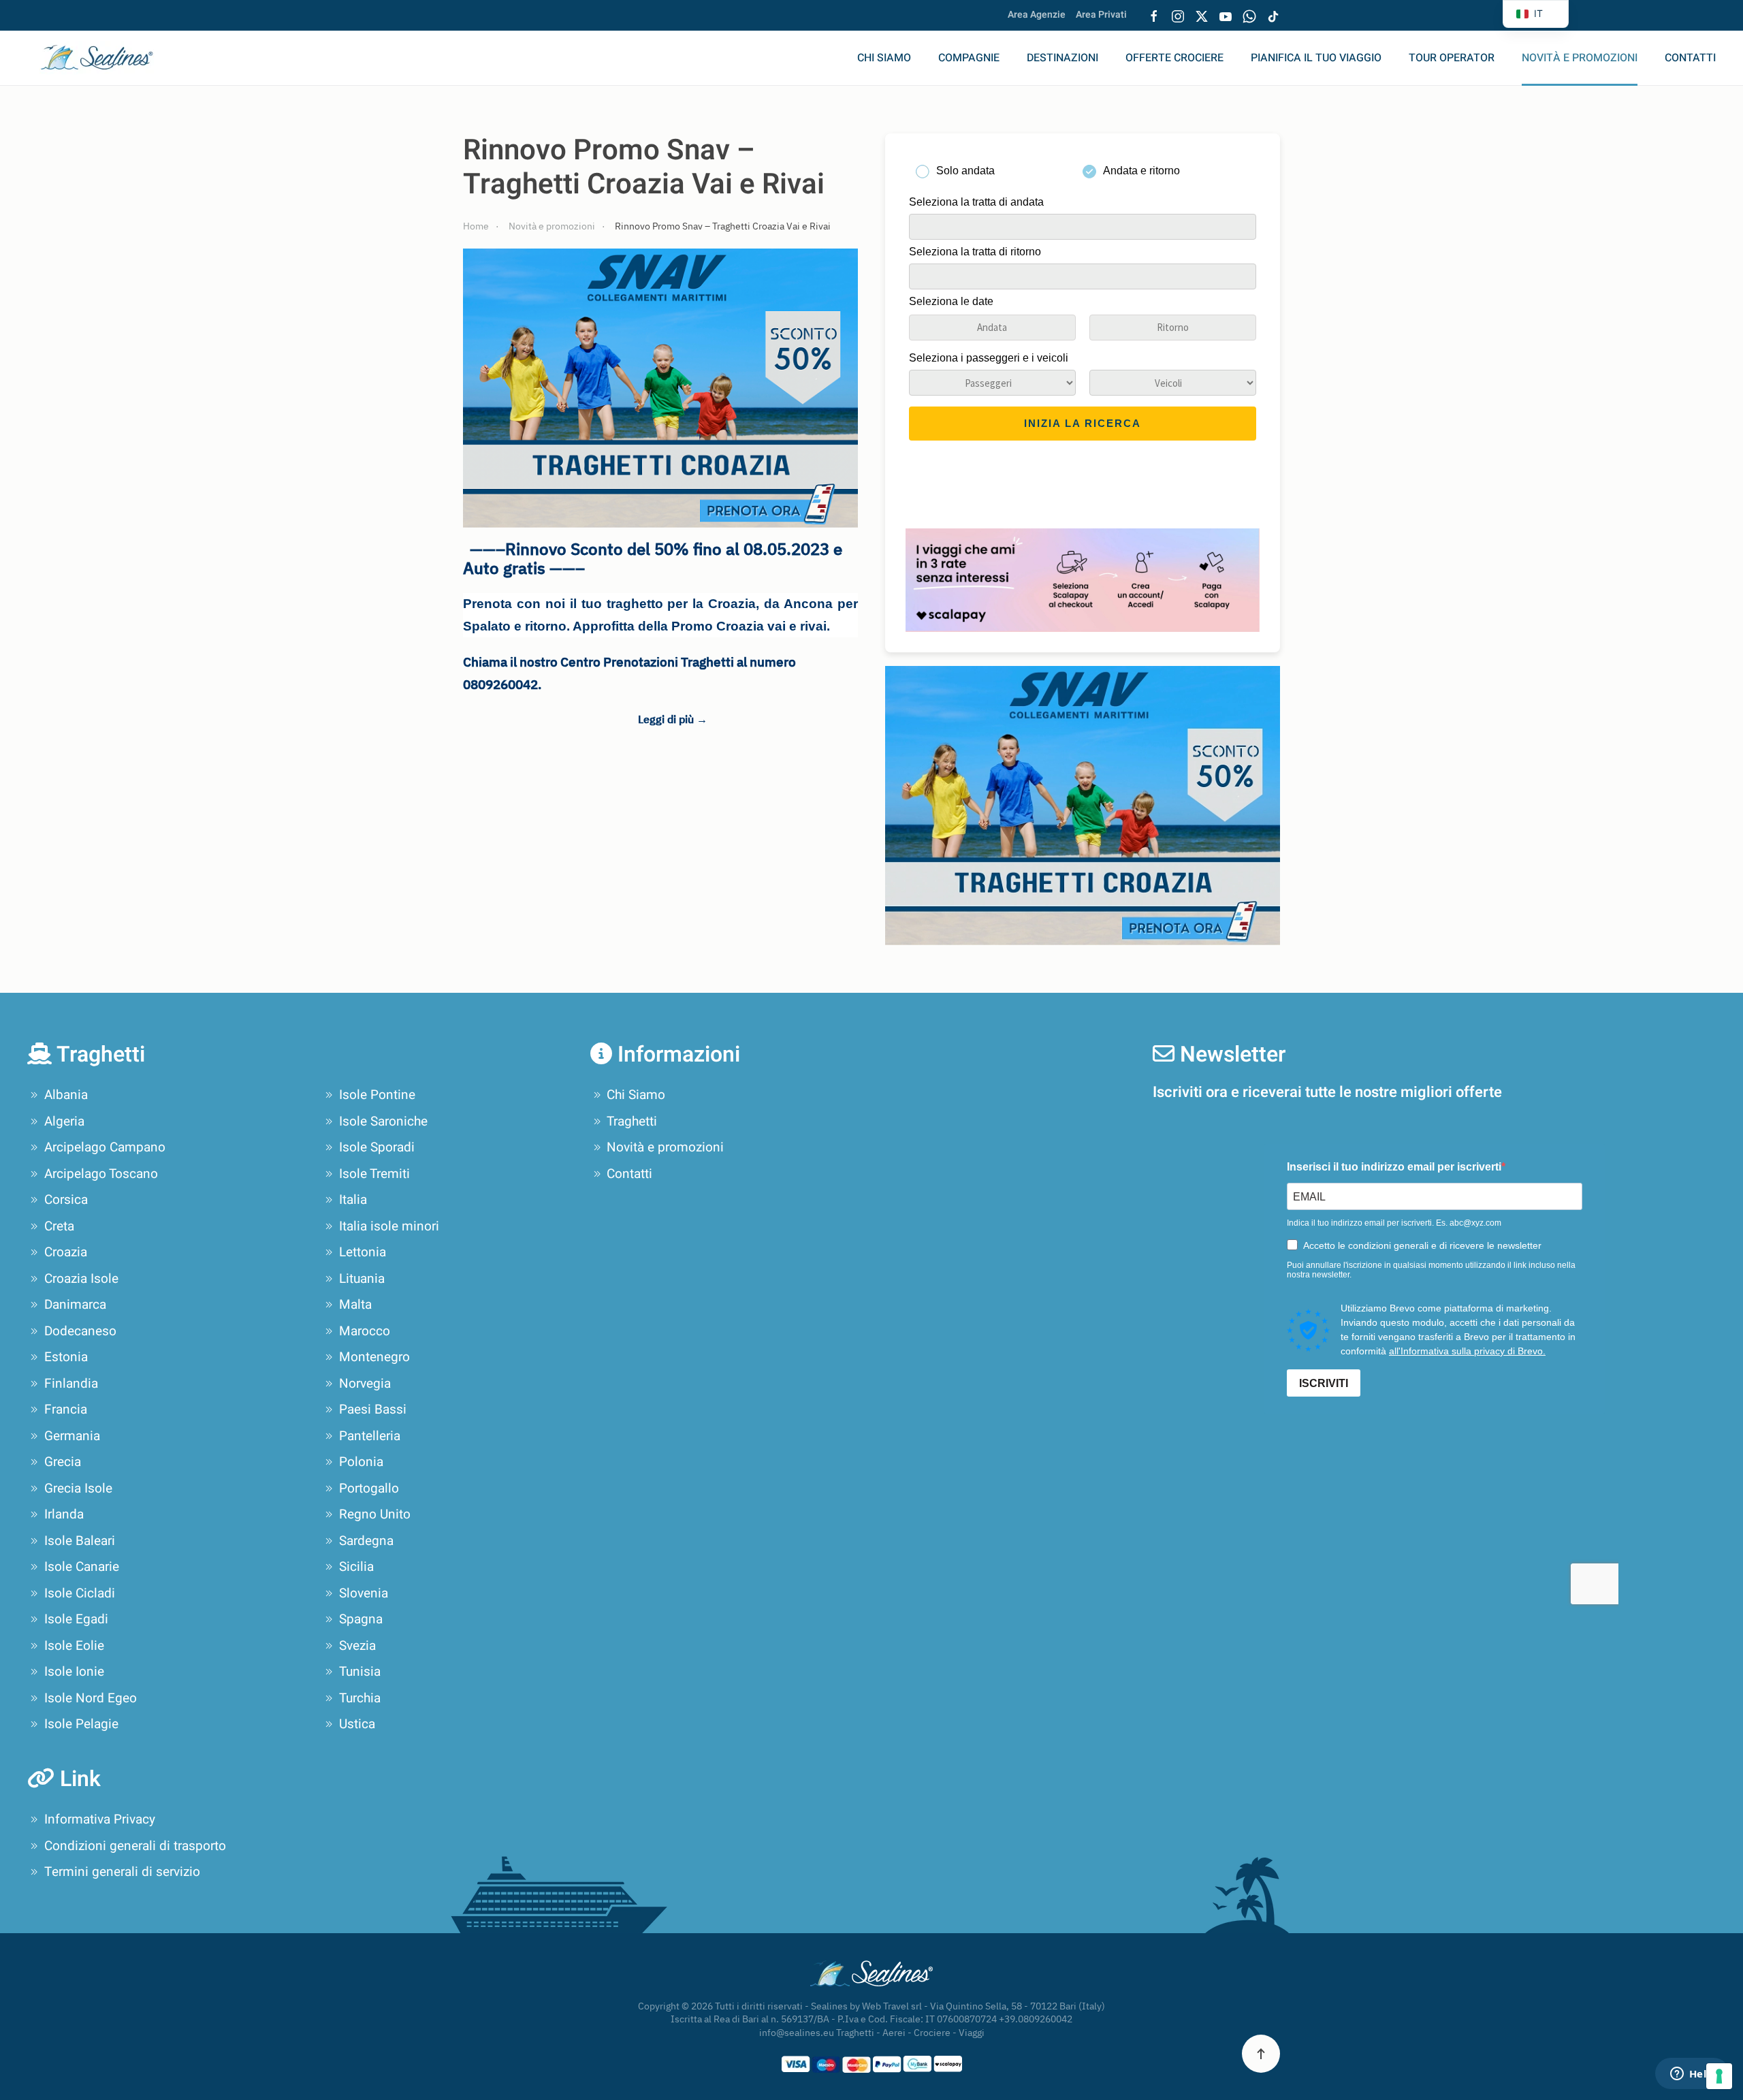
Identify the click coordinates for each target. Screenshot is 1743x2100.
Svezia (357, 1646)
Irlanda (64, 1514)
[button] (1261, 2054)
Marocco (365, 1331)
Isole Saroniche (383, 1121)
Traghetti (632, 1121)
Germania (72, 1436)
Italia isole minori (389, 1226)
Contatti (1690, 58)
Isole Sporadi (377, 1147)
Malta (355, 1305)
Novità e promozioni (1580, 58)
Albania (66, 1095)
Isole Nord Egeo (91, 1698)
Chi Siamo (884, 58)
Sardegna (366, 1541)
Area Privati (1101, 15)
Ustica (357, 1724)
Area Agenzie (1037, 15)
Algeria (64, 1121)
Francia (66, 1410)
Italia (353, 1200)
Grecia (63, 1462)
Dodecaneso (80, 1331)
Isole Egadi (76, 1619)
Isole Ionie (74, 1672)
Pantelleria (370, 1436)
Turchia (360, 1698)
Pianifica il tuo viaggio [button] (1316, 58)
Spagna (361, 1619)
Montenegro (374, 1357)
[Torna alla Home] (106, 58)
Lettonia (363, 1252)
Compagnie (969, 58)
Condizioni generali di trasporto (135, 1846)
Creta (59, 1226)
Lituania (362, 1279)
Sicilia (356, 1567)
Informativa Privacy (100, 1819)
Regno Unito (375, 1514)
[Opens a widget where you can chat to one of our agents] (1692, 2075)
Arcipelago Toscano (101, 1174)
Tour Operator (1452, 58)
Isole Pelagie (81, 1724)
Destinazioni (1062, 58)
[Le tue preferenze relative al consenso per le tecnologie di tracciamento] (1719, 2076)
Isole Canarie (82, 1567)
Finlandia (71, 1384)
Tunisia (360, 1672)
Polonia (361, 1462)
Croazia (66, 1252)
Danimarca (75, 1305)
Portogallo (369, 1489)
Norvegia (365, 1384)
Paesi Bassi (373, 1410)
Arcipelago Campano (105, 1147)
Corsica (66, 1200)
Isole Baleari (80, 1541)
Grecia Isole (78, 1489)
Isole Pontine (377, 1095)
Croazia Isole (81, 1279)
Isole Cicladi (80, 1593)
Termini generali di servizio (122, 1872)
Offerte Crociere (1174, 58)
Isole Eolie (74, 1646)
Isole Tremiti (374, 1174)
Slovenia (364, 1593)
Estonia (66, 1357)
